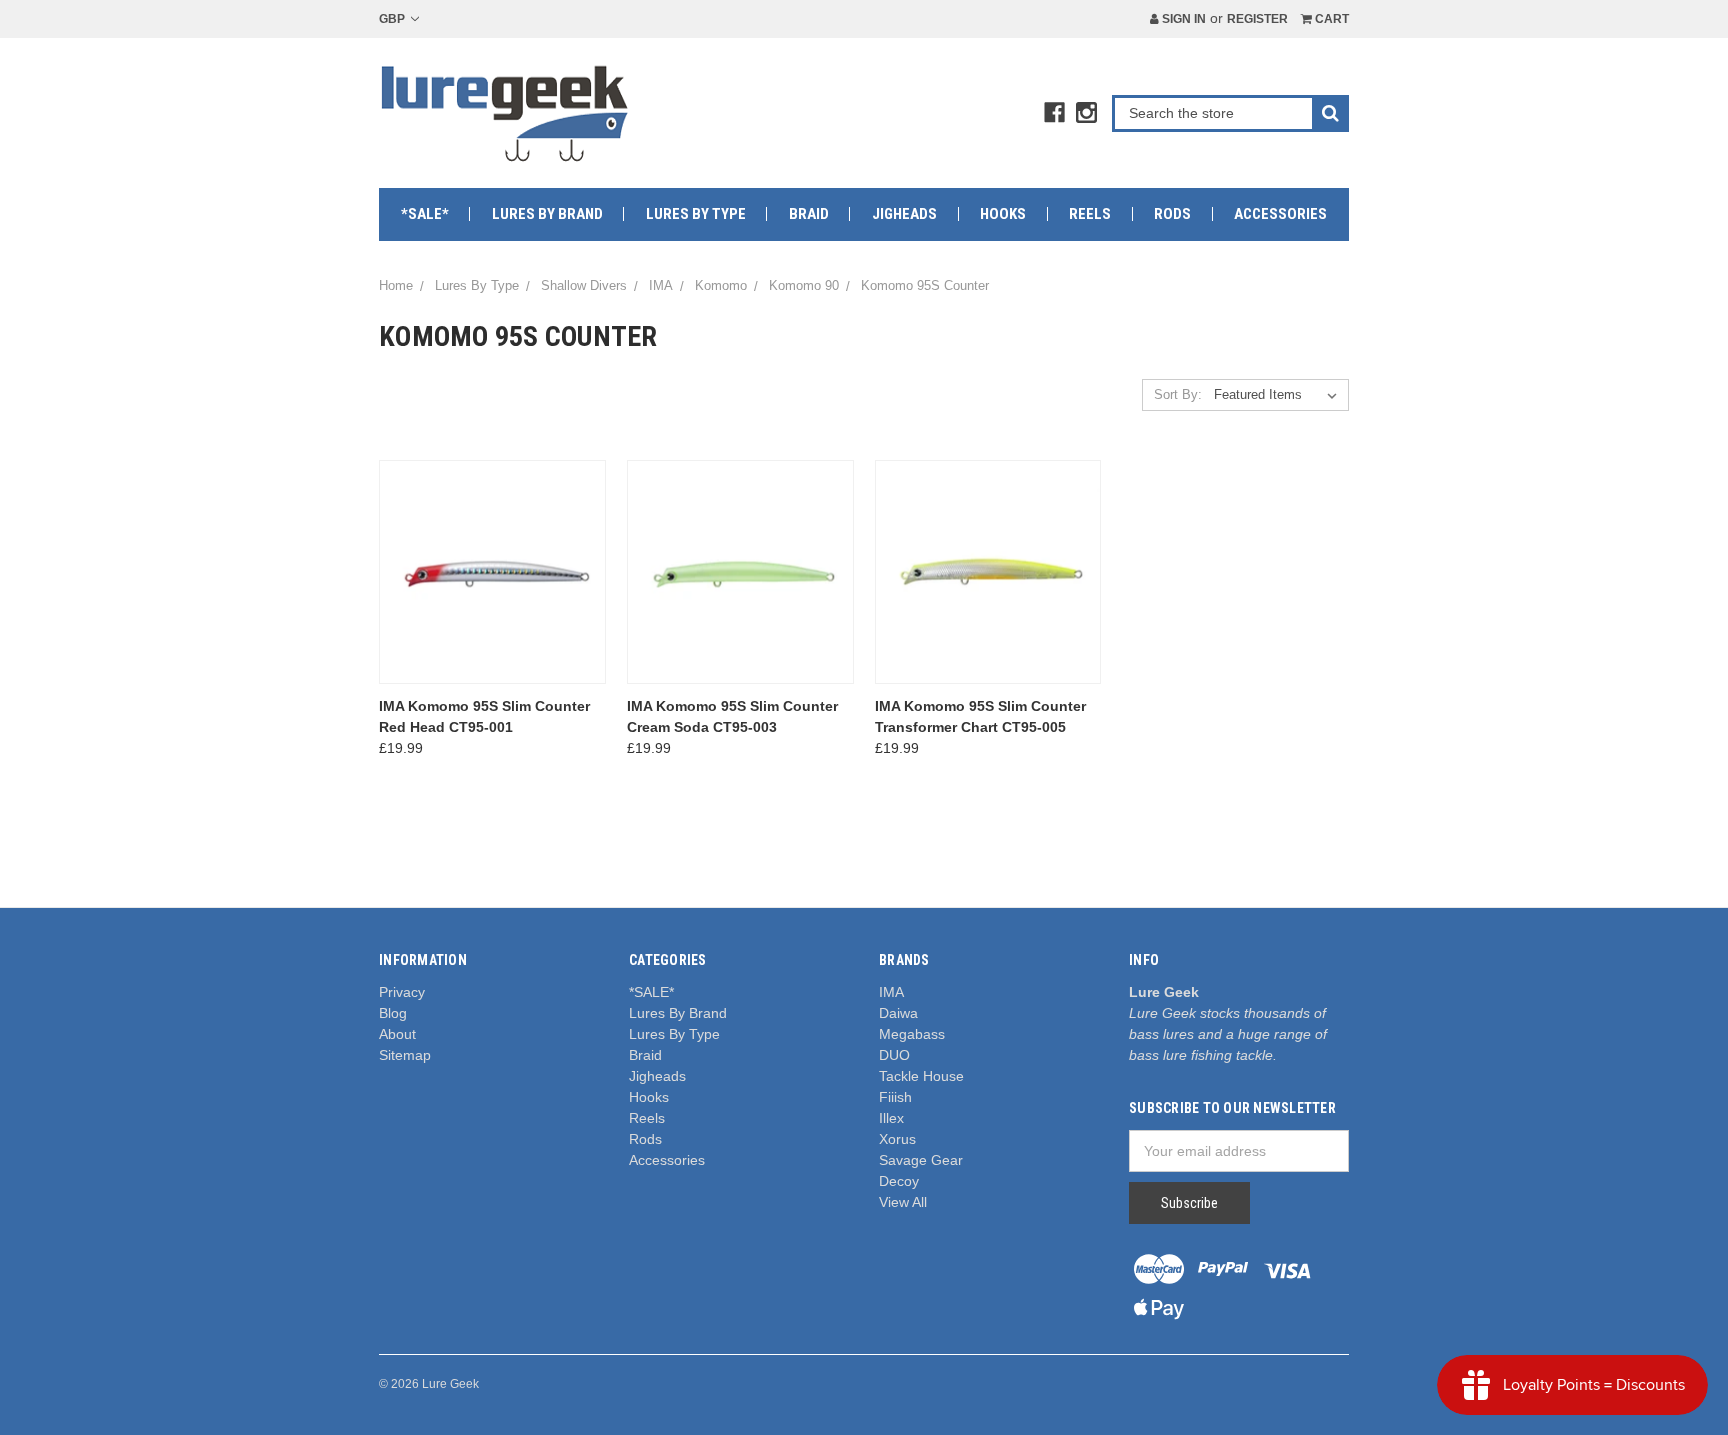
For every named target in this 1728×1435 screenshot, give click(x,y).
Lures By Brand (547, 214)
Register (1257, 19)
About (397, 1034)
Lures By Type (696, 214)
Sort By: (1178, 394)
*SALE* (425, 214)
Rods (1172, 214)
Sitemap (405, 1055)
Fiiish (895, 1097)
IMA (891, 992)
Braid (809, 214)
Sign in (1182, 19)
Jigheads (904, 214)
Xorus (897, 1139)
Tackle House (921, 1076)
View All (903, 1202)
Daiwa (898, 1013)
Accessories (1280, 214)
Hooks (1003, 214)
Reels (1090, 214)
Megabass (912, 1034)
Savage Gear (921, 1160)
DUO (894, 1055)
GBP (393, 19)
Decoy (899, 1181)
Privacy (402, 992)
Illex (891, 1118)
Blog (393, 1013)
